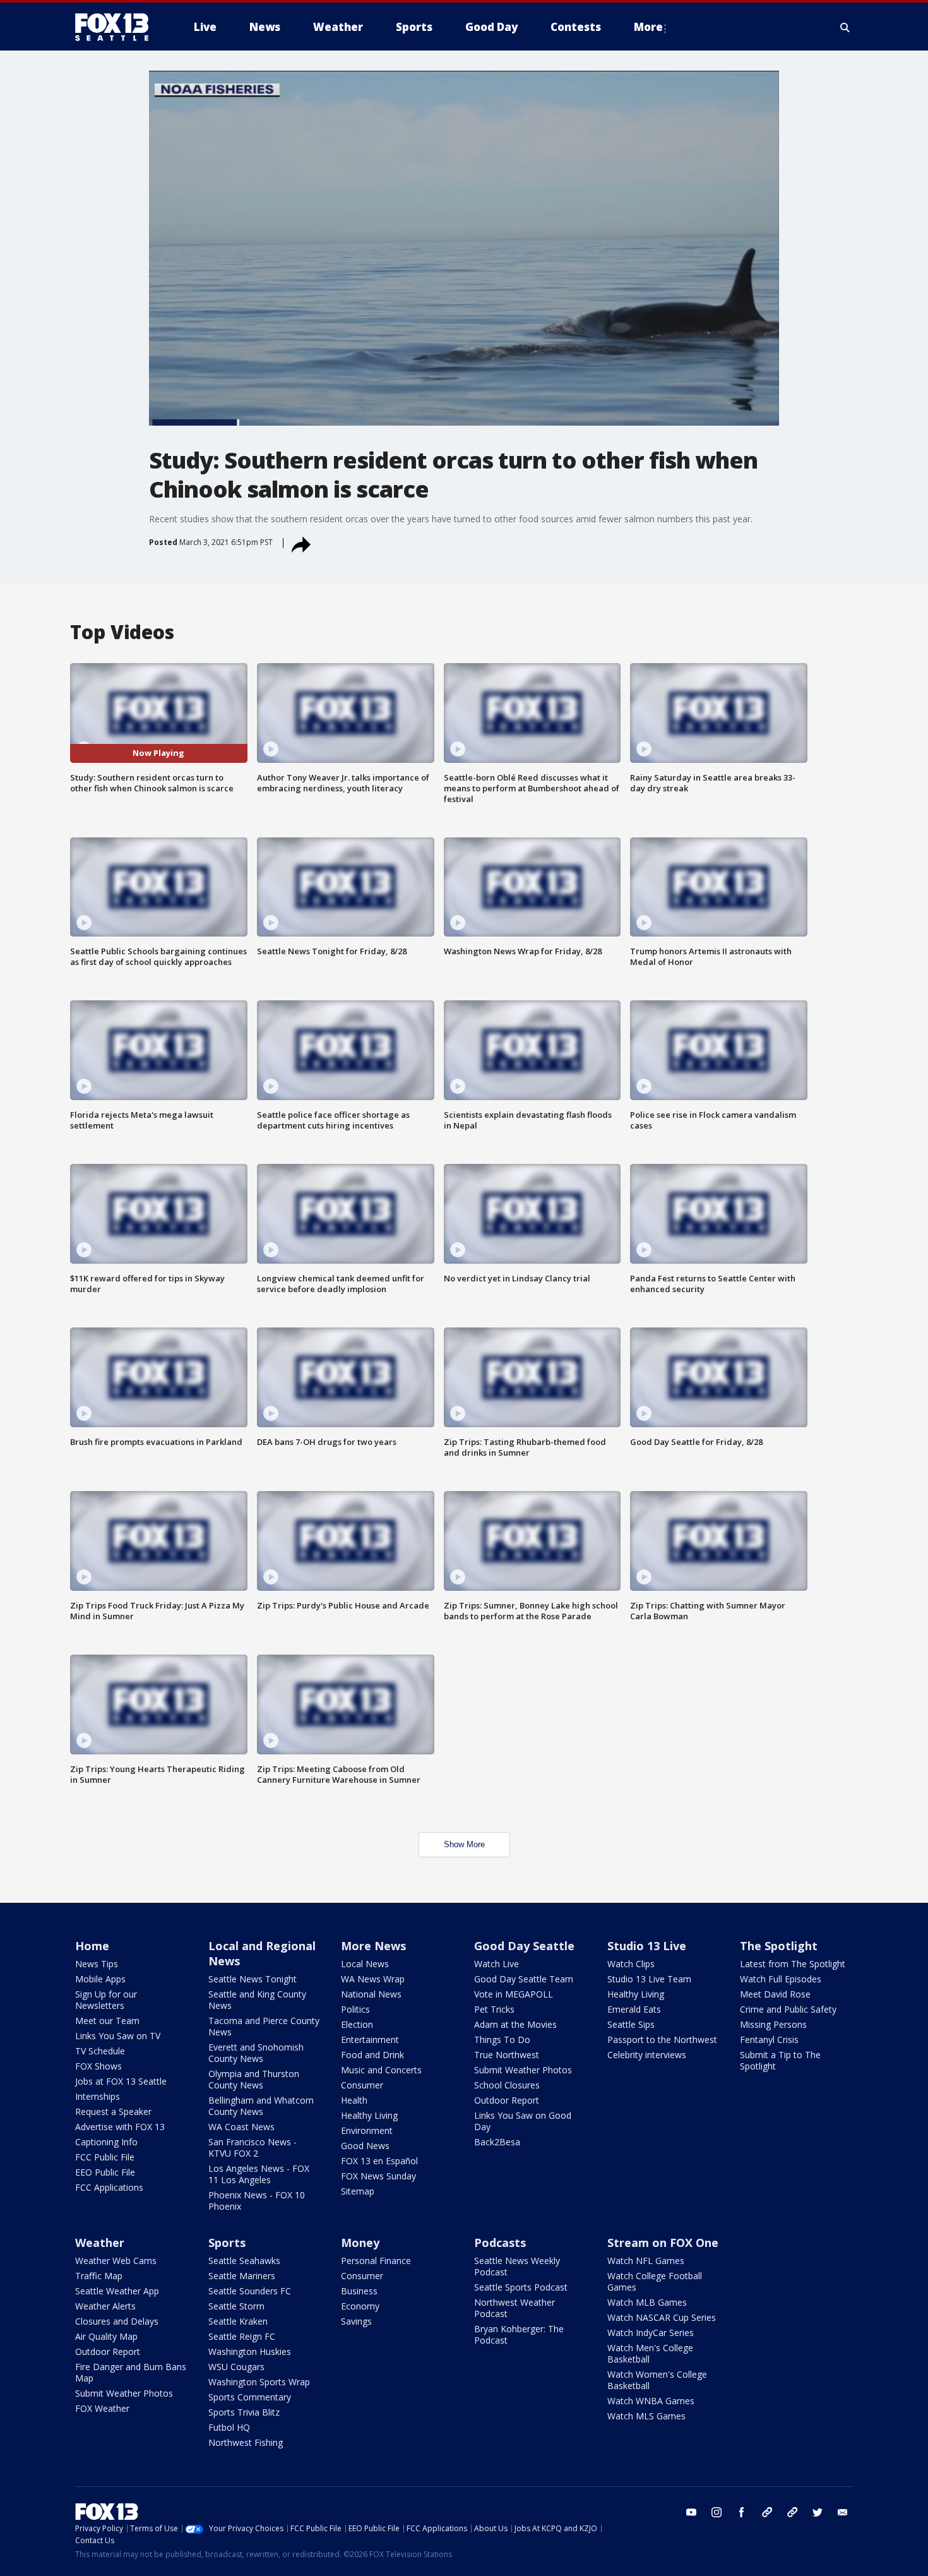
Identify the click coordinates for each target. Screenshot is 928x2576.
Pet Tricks (494, 2009)
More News (373, 1946)
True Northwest (507, 2055)
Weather (100, 2243)
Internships (98, 2096)
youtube (691, 2512)
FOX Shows (98, 2066)
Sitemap (358, 2191)
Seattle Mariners (242, 2276)
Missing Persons (773, 2024)
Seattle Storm (236, 2306)
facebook (742, 2512)
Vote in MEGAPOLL (514, 1994)
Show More (464, 1844)
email (843, 2512)
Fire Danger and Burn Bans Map (131, 2372)
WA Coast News (241, 2127)
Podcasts (500, 2243)
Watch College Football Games (655, 2281)
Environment (367, 2130)
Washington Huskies (250, 2351)
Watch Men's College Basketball (650, 2353)
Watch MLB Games (647, 2302)
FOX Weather (102, 2408)
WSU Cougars (236, 2367)
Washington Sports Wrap (259, 2382)
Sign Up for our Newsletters (106, 2000)
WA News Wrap (373, 1979)
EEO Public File (105, 2172)
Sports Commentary (250, 2397)
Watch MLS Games (646, 2416)
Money (360, 2243)
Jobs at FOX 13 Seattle (121, 2081)
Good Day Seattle (524, 1946)
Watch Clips (631, 1964)
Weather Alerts (105, 2306)
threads (792, 2512)
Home (92, 1946)
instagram (717, 2512)
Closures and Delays (117, 2321)
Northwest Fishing (246, 2442)
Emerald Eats (634, 2009)
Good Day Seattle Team (524, 1979)
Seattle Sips (631, 2024)
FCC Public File (105, 2157)
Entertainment (370, 2040)
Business (359, 2291)
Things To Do (502, 2040)
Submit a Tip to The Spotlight (780, 2060)
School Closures (507, 2085)
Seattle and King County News (257, 2000)
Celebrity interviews (647, 2055)
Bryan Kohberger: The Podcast (519, 2334)
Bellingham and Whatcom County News (261, 2106)
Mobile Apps (100, 1979)
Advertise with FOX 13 (120, 2127)
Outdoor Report (507, 2100)
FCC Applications (109, 2187)
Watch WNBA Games (651, 2401)
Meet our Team (107, 2021)
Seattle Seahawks (244, 2261)
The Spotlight (779, 1946)
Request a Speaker (113, 2112)
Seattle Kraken (238, 2321)
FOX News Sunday (378, 2176)
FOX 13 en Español (379, 2161)
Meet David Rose (775, 1994)
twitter (818, 2512)
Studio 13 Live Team (649, 1979)
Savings (356, 2321)
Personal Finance (376, 2261)
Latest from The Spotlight (793, 1964)
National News (371, 1994)
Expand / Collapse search (845, 27)
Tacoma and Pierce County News (264, 2026)
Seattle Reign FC (242, 2336)
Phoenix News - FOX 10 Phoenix (257, 2201)
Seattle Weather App (117, 2291)
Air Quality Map (106, 2336)
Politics (355, 2009)
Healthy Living (369, 2115)
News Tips (97, 1964)
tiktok (767, 2512)
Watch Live (497, 1964)
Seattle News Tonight (253, 1979)
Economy (360, 2306)
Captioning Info (106, 2142)
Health (354, 2100)
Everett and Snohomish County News (256, 2053)
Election (357, 2024)
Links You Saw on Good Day (523, 2121)
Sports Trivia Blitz (244, 2412)
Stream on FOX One (663, 2243)
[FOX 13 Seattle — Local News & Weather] (117, 27)
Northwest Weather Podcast (515, 2308)
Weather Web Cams (116, 2261)
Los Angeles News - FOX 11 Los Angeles (259, 2174)
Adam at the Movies (515, 2024)
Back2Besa (497, 2142)
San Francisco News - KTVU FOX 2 (253, 2148)
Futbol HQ (229, 2427)
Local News (365, 1964)
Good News (365, 2146)
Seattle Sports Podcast (521, 2287)
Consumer (362, 2085)
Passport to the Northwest (662, 2040)
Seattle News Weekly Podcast (517, 2266)
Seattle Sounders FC (250, 2291)
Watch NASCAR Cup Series (662, 2317)
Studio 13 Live (647, 1946)
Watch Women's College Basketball (657, 2380)
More (648, 27)
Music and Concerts (381, 2070)
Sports (227, 2243)
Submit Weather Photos (523, 2070)
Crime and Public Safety (788, 2009)
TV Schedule (100, 2051)
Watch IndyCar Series (651, 2333)
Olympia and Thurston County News (254, 2079)
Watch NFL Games (646, 2261)
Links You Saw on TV (118, 2036)
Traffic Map (99, 2276)
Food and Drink (372, 2055)
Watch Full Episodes (781, 1979)
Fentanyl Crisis (769, 2040)
